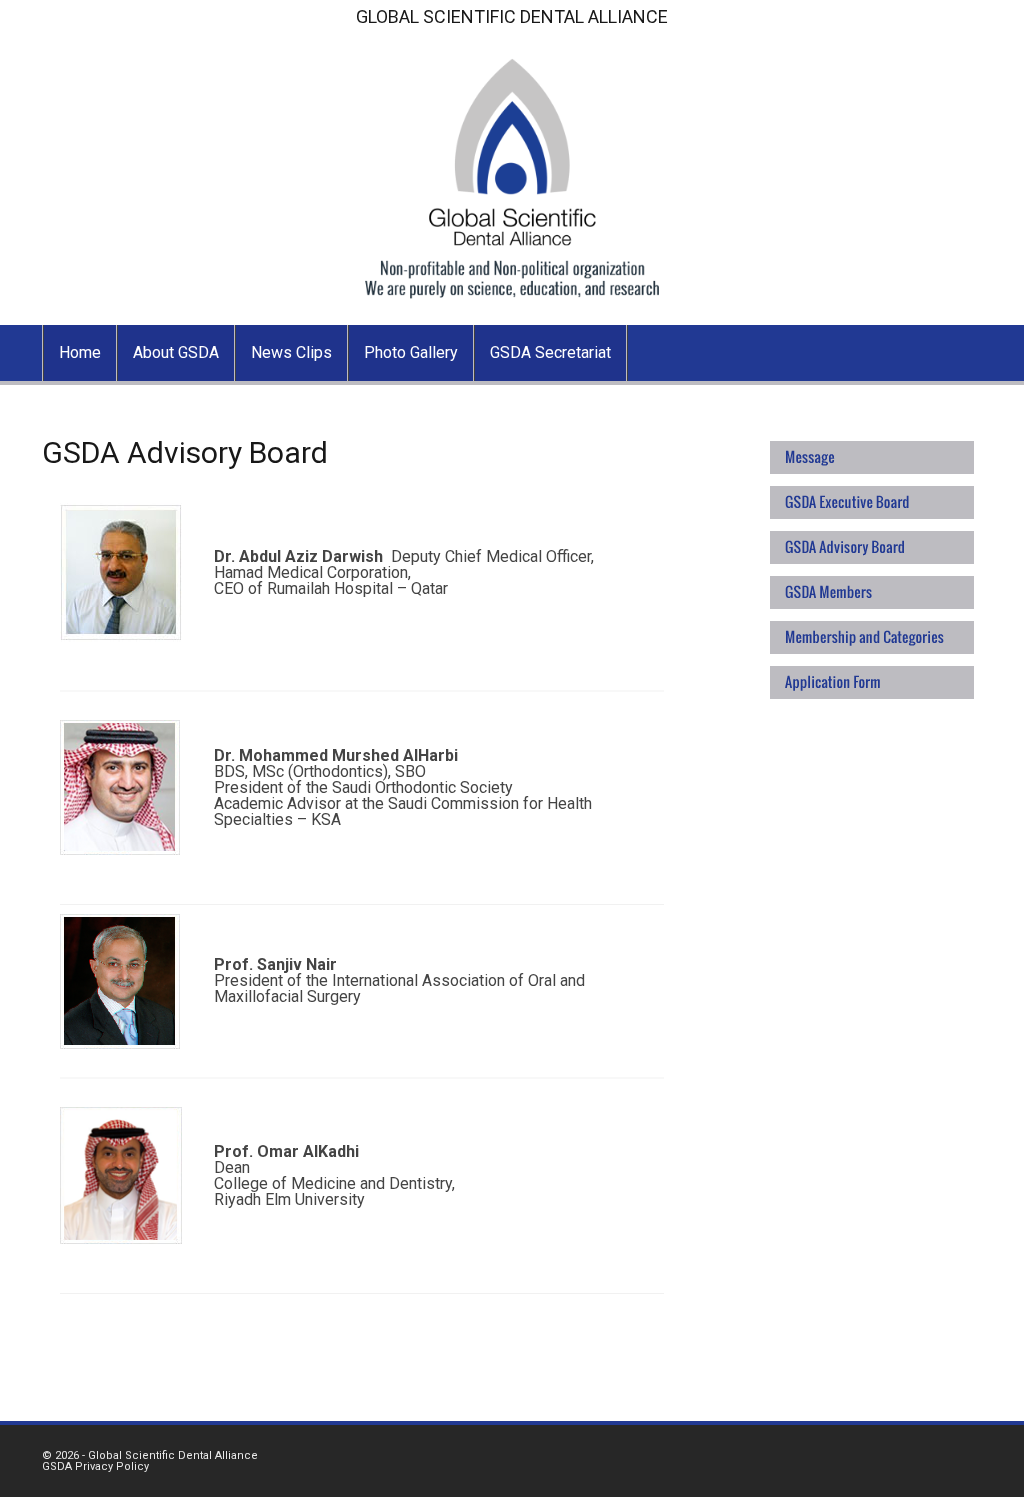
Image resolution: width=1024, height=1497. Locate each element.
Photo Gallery (411, 352)
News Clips (291, 352)
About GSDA (176, 352)
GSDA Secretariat (550, 352)
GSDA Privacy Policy (95, 1466)
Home (80, 352)
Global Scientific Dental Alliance (173, 1455)
